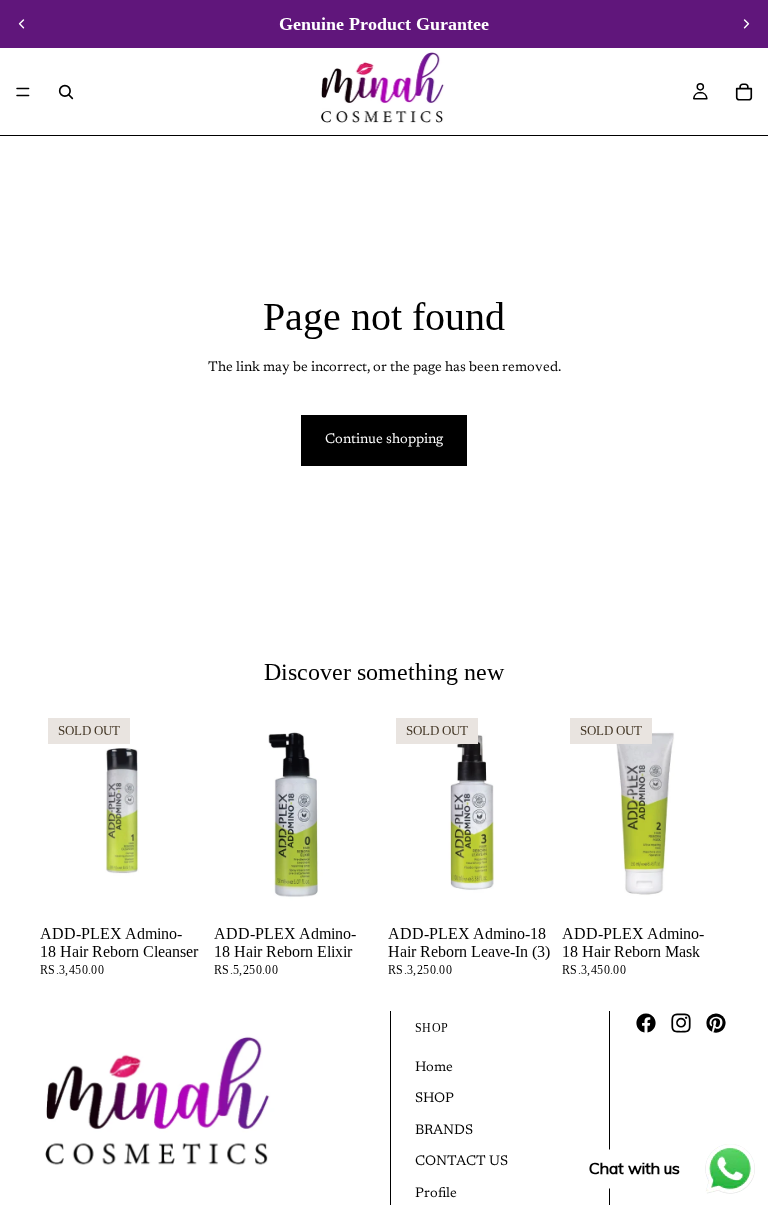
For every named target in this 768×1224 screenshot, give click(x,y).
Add (366, 885)
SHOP (434, 1099)
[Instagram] (681, 1023)
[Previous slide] (22, 24)
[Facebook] (646, 1023)
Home (434, 1068)
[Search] (66, 92)
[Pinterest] (716, 1023)
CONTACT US (461, 1162)
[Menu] (23, 92)
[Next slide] (746, 24)
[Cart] (744, 92)
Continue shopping (384, 440)
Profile (436, 1194)
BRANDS (444, 1131)
